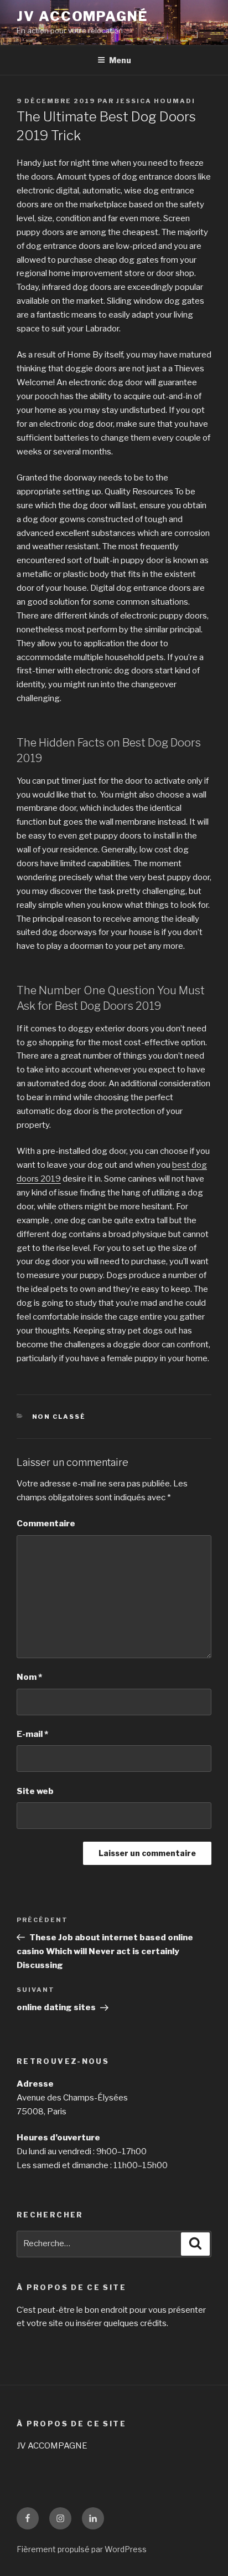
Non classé (59, 1417)
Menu (120, 60)
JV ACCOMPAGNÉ (82, 16)
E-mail (32, 1734)
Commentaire (46, 1524)
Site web (35, 1791)
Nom (29, 1677)
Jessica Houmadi (156, 101)
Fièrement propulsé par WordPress (82, 2549)
